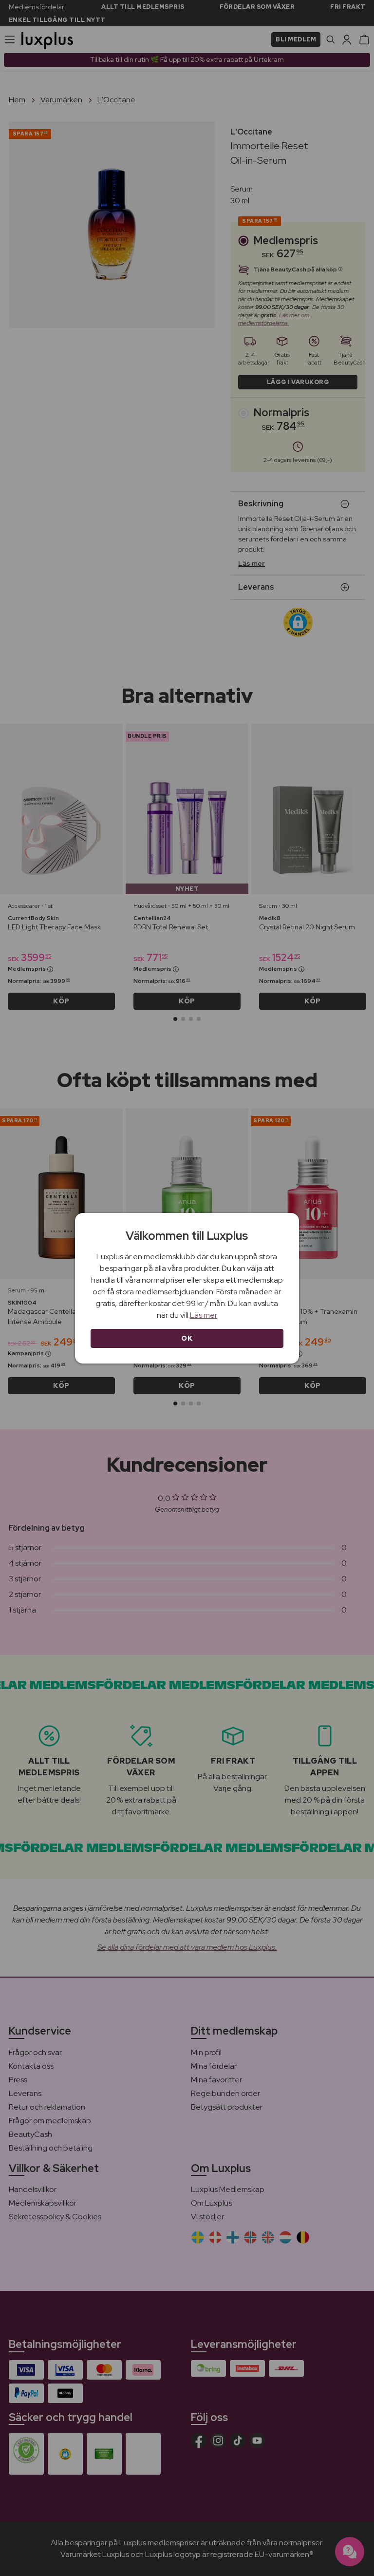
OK (187, 1338)
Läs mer (204, 1315)
